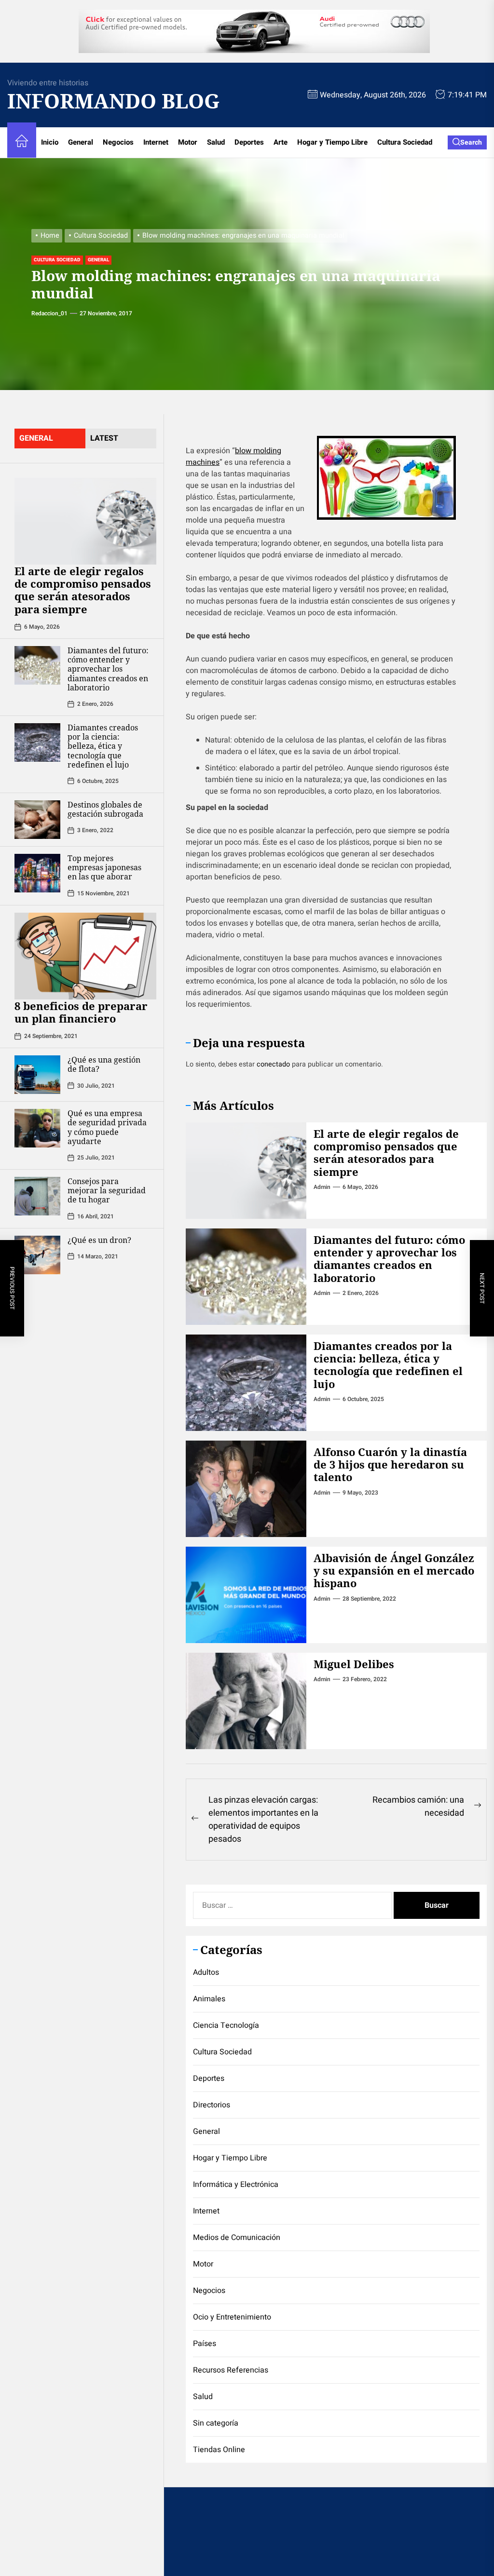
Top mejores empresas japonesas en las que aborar (104, 867)
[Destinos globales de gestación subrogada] (37, 820)
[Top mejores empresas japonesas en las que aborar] (37, 873)
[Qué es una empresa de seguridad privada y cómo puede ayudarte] (37, 1128)
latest (104, 438)
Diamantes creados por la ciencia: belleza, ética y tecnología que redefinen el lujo (103, 746)
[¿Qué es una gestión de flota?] (37, 1075)
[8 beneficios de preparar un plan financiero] (85, 956)
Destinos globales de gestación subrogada (105, 809)
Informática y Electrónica (236, 2185)
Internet (156, 142)
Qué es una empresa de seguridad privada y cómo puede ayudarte (107, 1127)
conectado (273, 1064)
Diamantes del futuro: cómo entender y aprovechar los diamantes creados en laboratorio (108, 669)
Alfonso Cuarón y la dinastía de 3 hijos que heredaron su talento (390, 1464)
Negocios (118, 142)
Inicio (50, 142)
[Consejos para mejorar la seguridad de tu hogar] (37, 1196)
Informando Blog (104, 101)
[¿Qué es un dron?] (37, 1255)
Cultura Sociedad (405, 142)
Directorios (212, 2105)
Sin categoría (216, 2423)
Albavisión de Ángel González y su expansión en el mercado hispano (394, 1571)
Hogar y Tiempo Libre (332, 142)
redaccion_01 (49, 313)
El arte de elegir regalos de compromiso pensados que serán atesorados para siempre (83, 590)
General (81, 142)
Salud (216, 142)
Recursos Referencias (231, 2370)
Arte (281, 142)
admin (322, 1187)
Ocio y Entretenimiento (232, 2317)
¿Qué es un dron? (99, 1240)
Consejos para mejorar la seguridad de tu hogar (107, 1190)
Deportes (249, 142)
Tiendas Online (219, 2450)
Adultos (206, 1972)
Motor (188, 142)
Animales (209, 1999)
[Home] (22, 142)
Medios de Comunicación (237, 2238)
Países (205, 2344)
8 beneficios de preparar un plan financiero (81, 1012)
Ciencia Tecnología (226, 2025)
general (36, 438)
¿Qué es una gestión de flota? (104, 1064)
